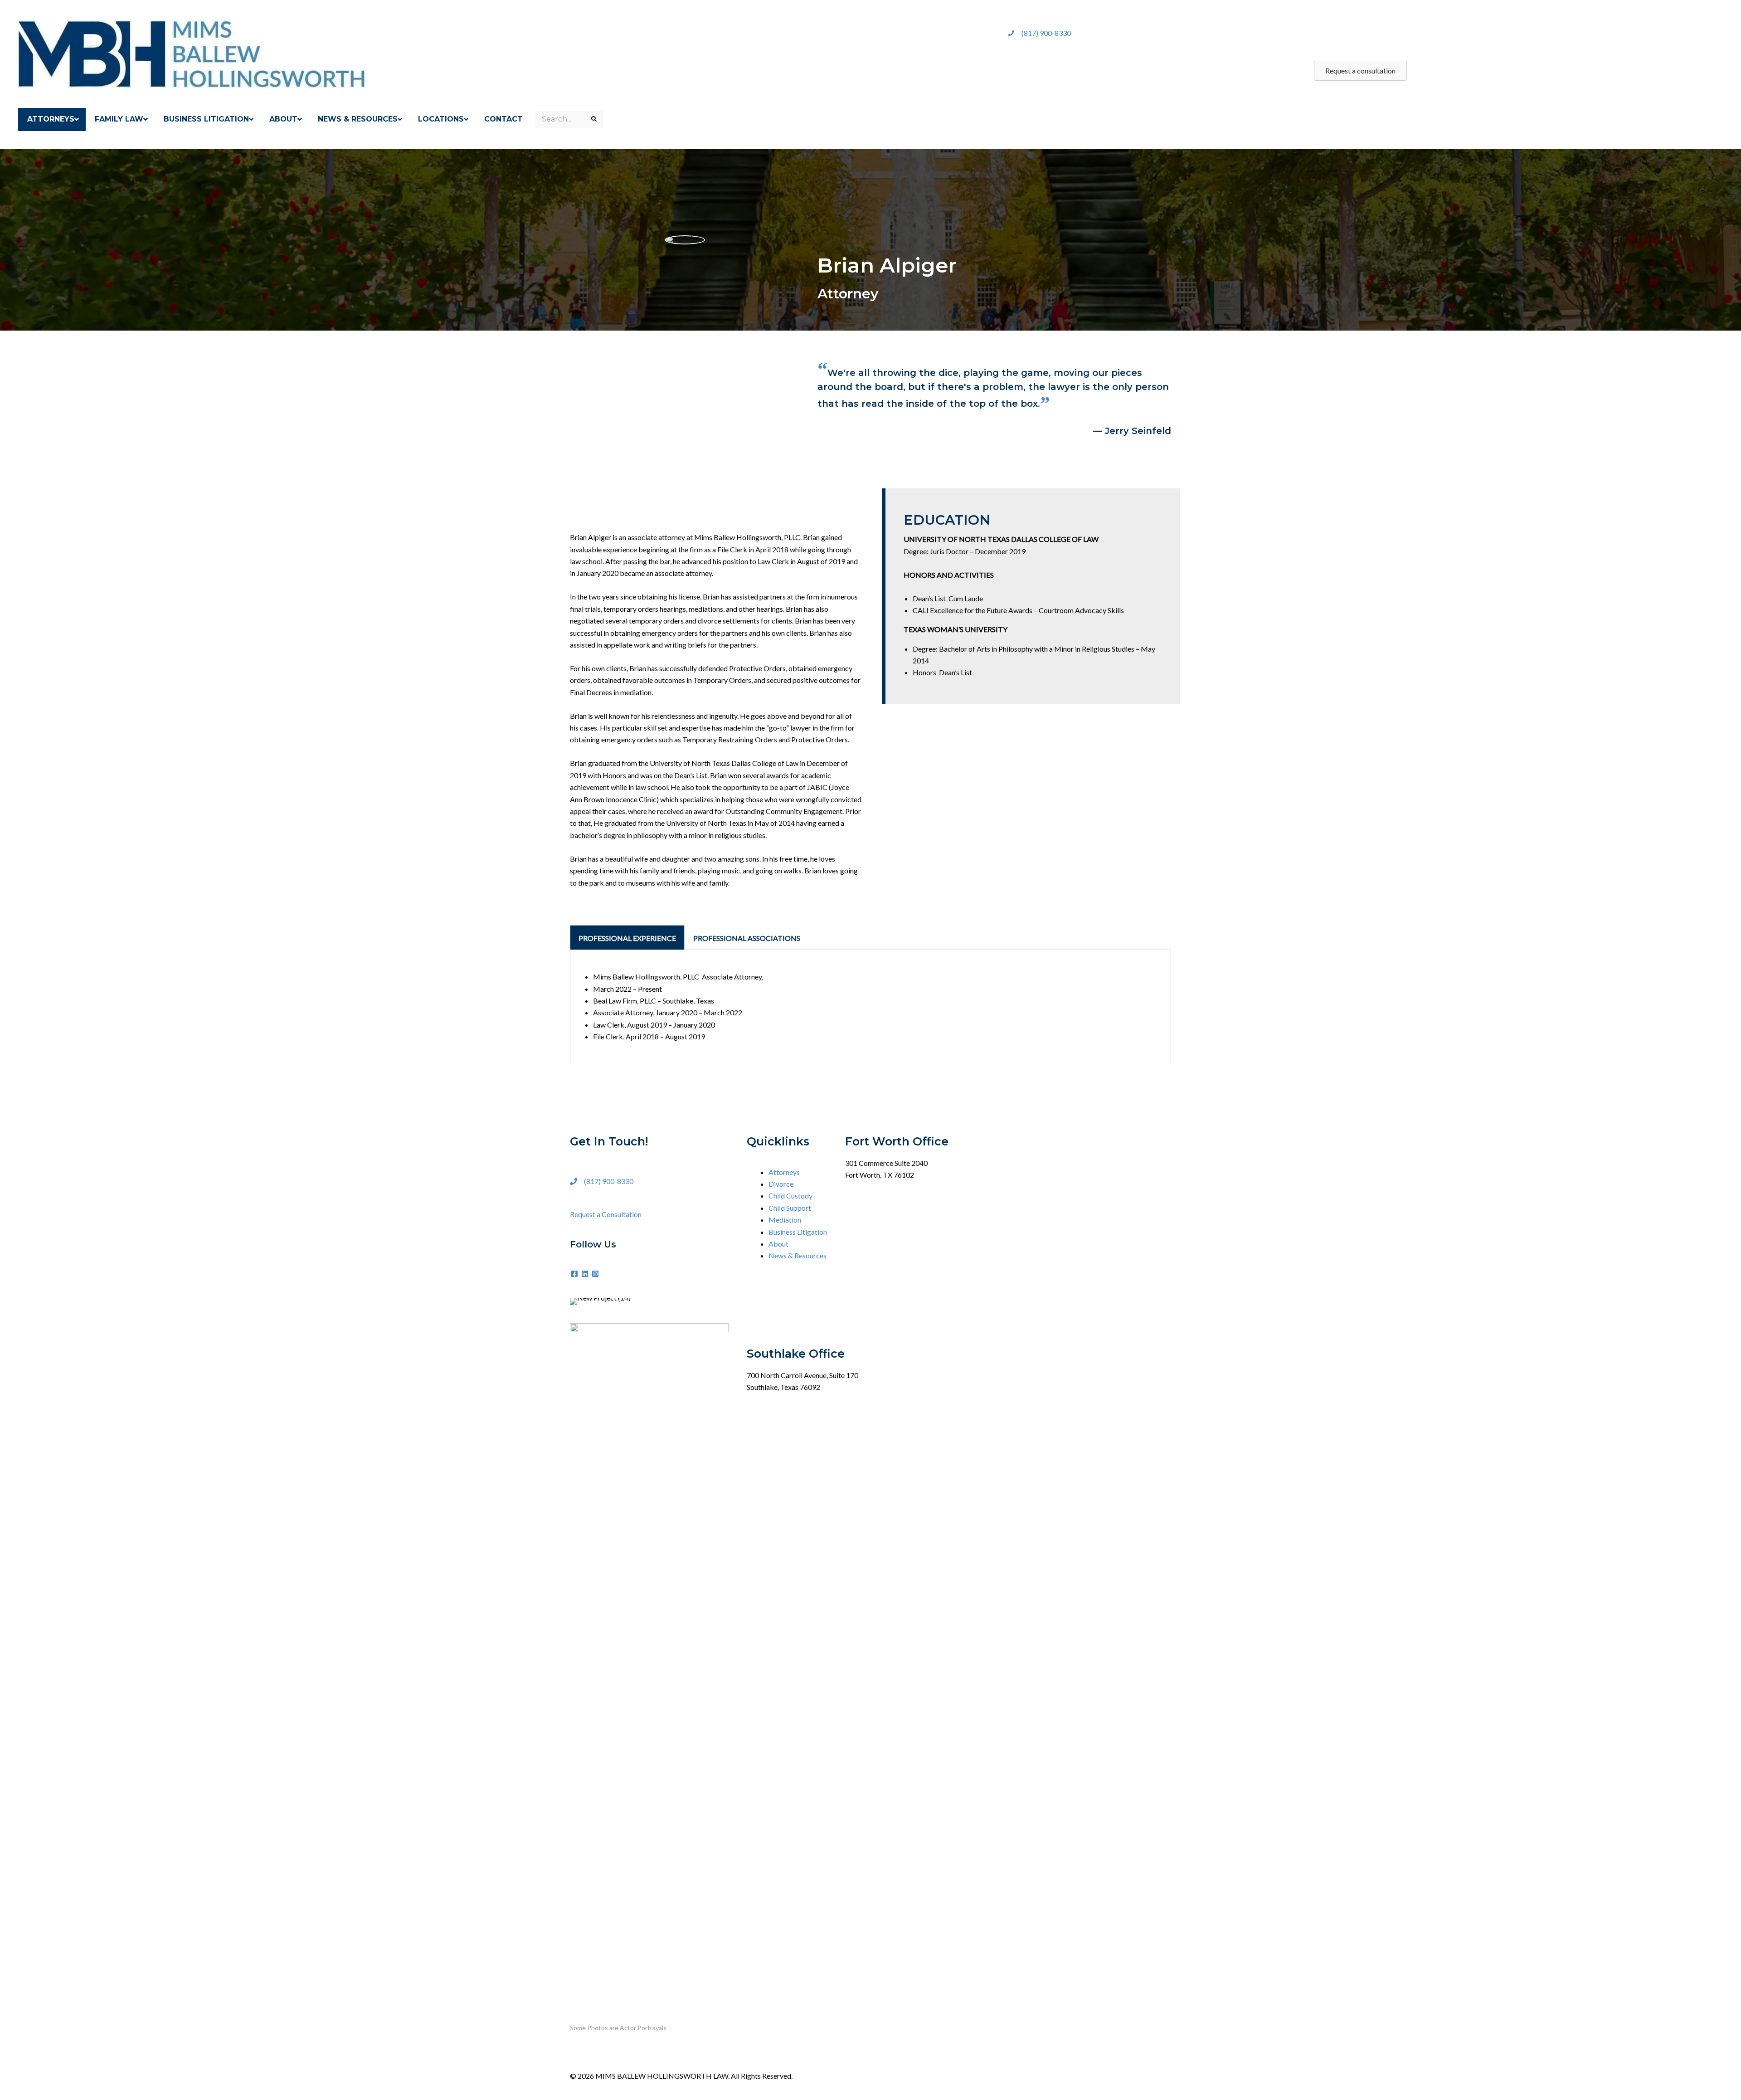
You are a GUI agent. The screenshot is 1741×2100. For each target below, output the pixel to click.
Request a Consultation (606, 1214)
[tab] (627, 937)
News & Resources (798, 1255)
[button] (575, 1274)
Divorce (781, 1184)
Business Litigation (798, 1232)
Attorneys (784, 1172)
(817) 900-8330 (1046, 33)
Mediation (785, 1220)
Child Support (790, 1208)
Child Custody (790, 1196)
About (778, 1244)
